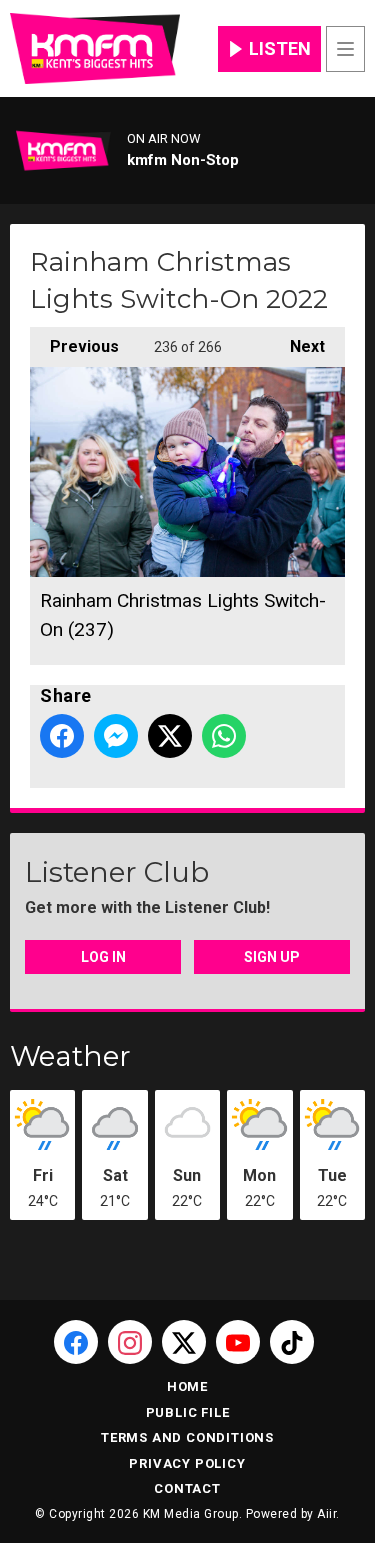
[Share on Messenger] (116, 736)
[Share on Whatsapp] (224, 736)
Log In (103, 957)
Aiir (326, 1514)
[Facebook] (76, 1342)
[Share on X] (170, 736)
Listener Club (117, 872)
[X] (184, 1342)
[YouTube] (238, 1342)
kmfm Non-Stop (183, 160)
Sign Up (272, 957)
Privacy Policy (187, 1463)
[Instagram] (130, 1342)
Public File (188, 1412)
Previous (74, 346)
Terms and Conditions (187, 1437)
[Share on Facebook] (62, 736)
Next (297, 346)
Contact (187, 1488)
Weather (70, 1056)
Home (187, 1386)
